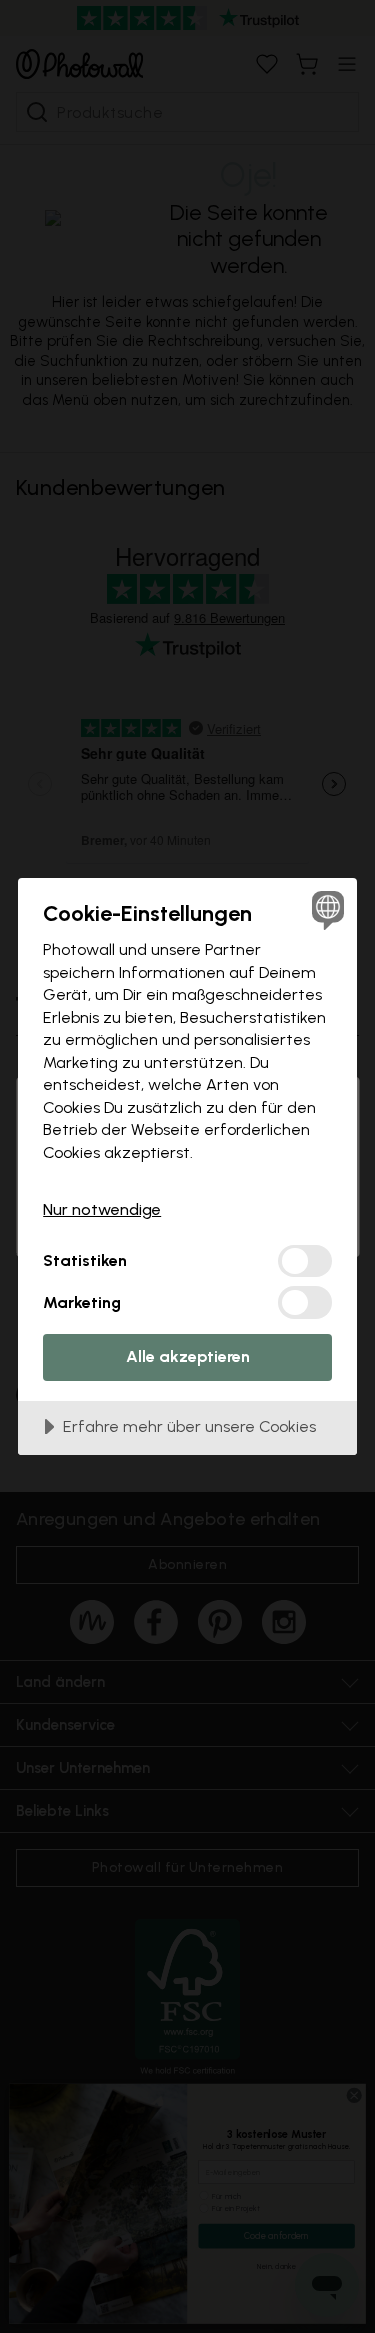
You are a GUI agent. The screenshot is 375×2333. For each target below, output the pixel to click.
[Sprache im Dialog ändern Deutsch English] (325, 909)
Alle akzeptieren (188, 1356)
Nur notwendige (102, 1209)
